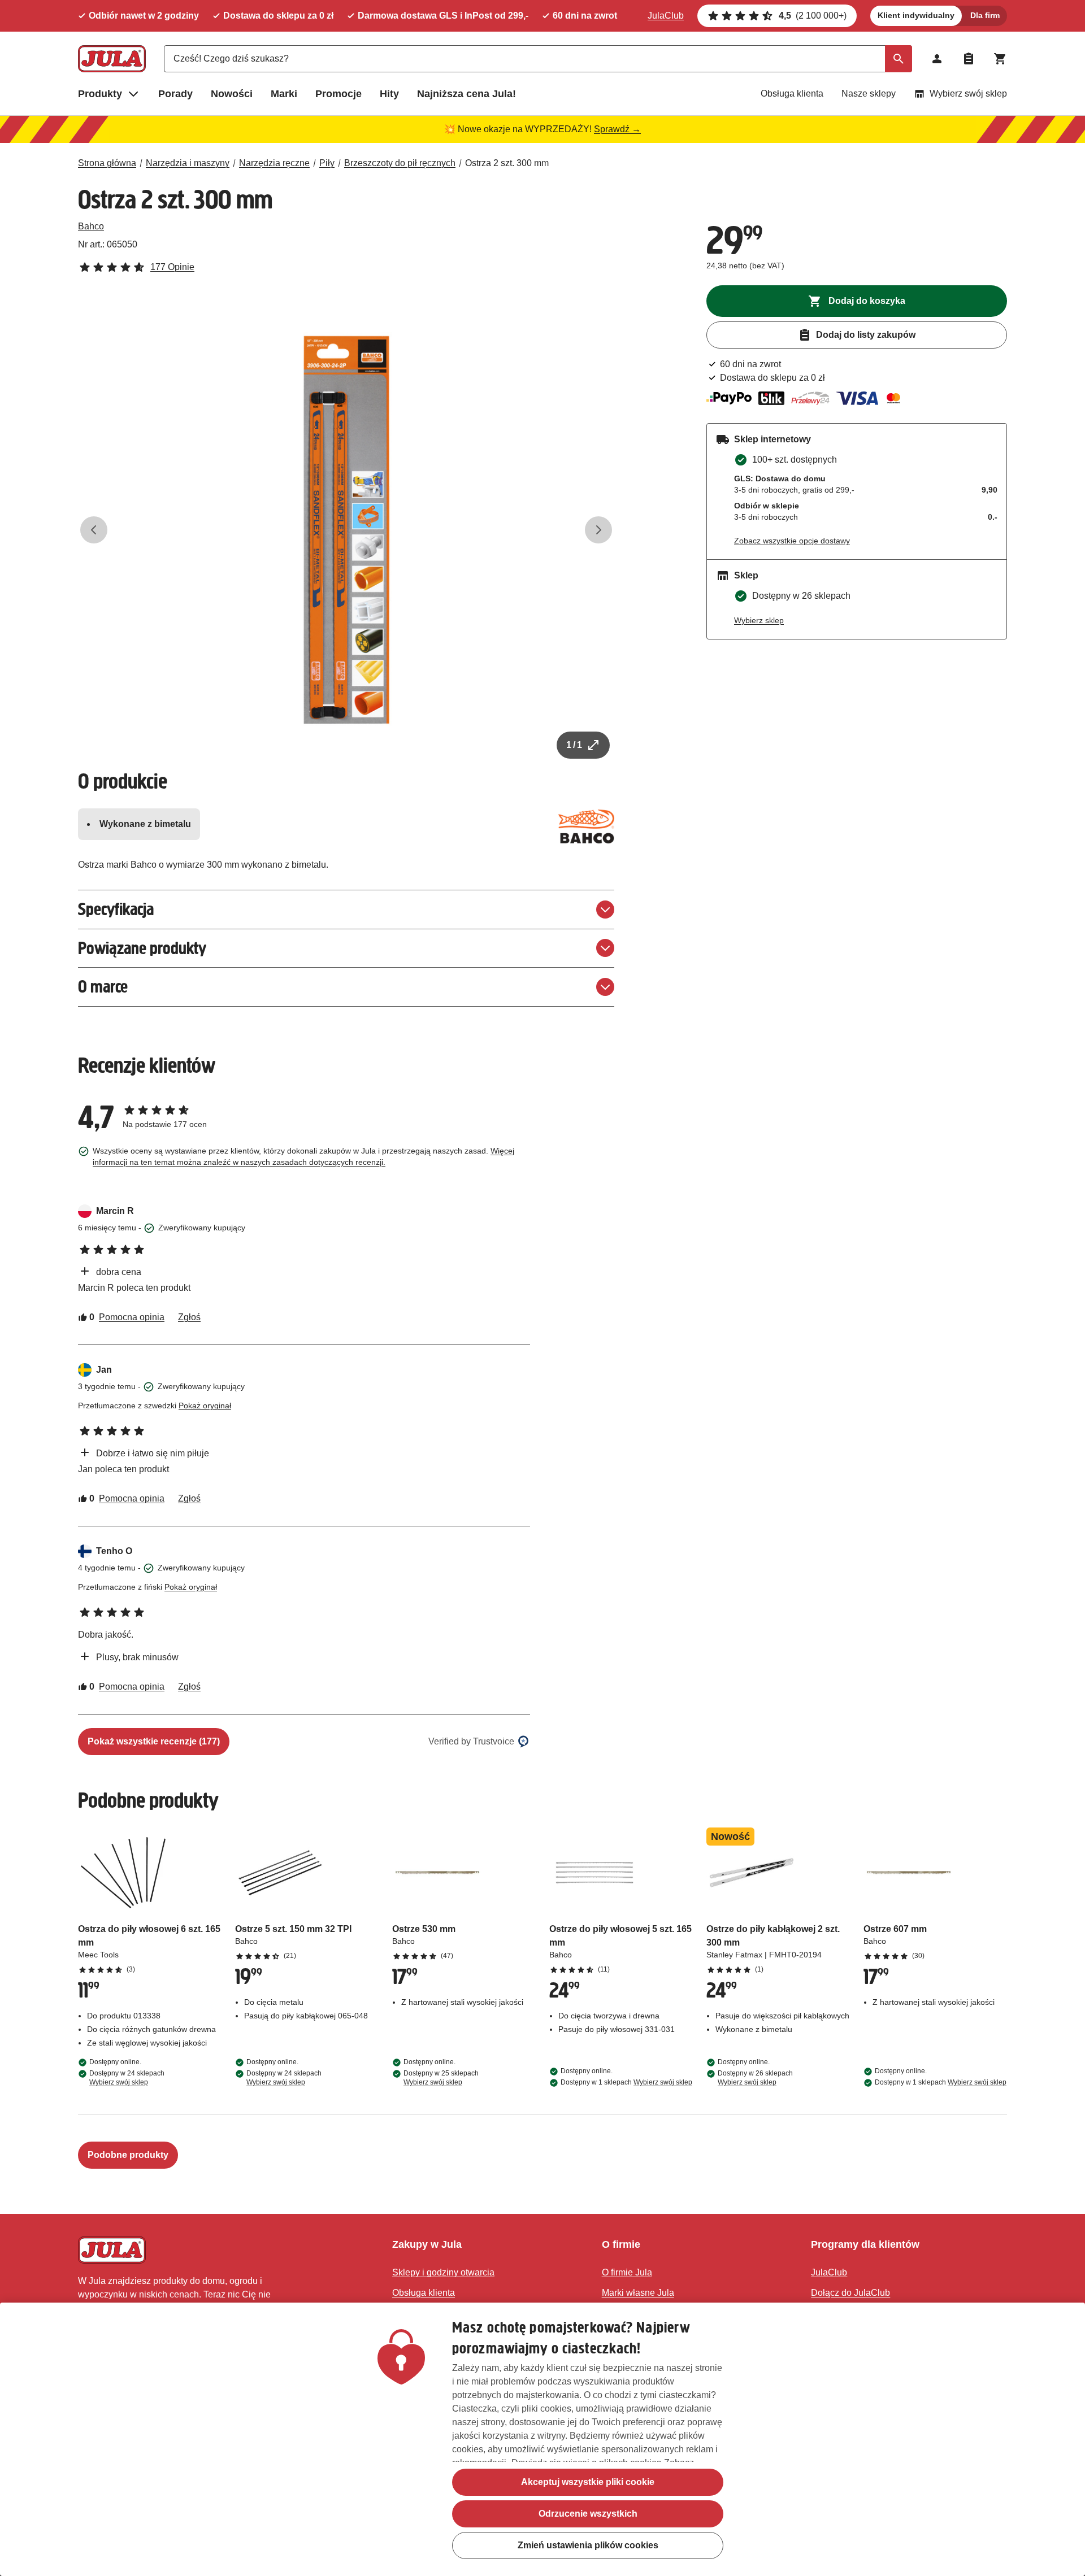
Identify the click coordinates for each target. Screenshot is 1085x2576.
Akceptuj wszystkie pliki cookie (588, 2482)
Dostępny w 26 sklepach (755, 2078)
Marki (284, 94)
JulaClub (666, 16)
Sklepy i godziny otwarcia (443, 2272)
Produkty (100, 94)
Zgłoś (189, 1317)
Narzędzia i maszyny (188, 163)
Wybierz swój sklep (968, 93)
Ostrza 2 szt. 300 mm (507, 163)
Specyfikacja (116, 909)
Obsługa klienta (792, 93)
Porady (175, 94)
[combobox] (538, 59)
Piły (327, 163)
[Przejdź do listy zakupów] (969, 59)
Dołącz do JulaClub (850, 2293)
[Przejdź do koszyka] (1000, 59)
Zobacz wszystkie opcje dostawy (792, 541)
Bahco (91, 226)
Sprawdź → (617, 129)
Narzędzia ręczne (274, 163)
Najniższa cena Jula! (466, 94)
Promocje (338, 94)
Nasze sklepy (869, 93)
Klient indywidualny (916, 15)
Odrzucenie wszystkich (588, 2514)
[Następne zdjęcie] (598, 530)
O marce (103, 987)
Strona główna (107, 163)
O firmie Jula (627, 2272)
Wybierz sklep (759, 620)
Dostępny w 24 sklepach (127, 2078)
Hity (389, 94)
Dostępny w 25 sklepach (441, 2078)
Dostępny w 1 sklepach (626, 2082)
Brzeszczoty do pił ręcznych (400, 163)
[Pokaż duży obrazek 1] (346, 530)
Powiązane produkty (142, 948)
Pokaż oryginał (205, 1406)
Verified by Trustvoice (471, 1741)
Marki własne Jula (638, 2293)
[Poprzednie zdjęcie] (94, 530)
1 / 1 (574, 745)
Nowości (232, 94)
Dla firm (985, 15)
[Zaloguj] (937, 59)
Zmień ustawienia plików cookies (588, 2545)
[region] (542, 2439)
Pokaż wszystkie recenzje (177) (154, 1741)
